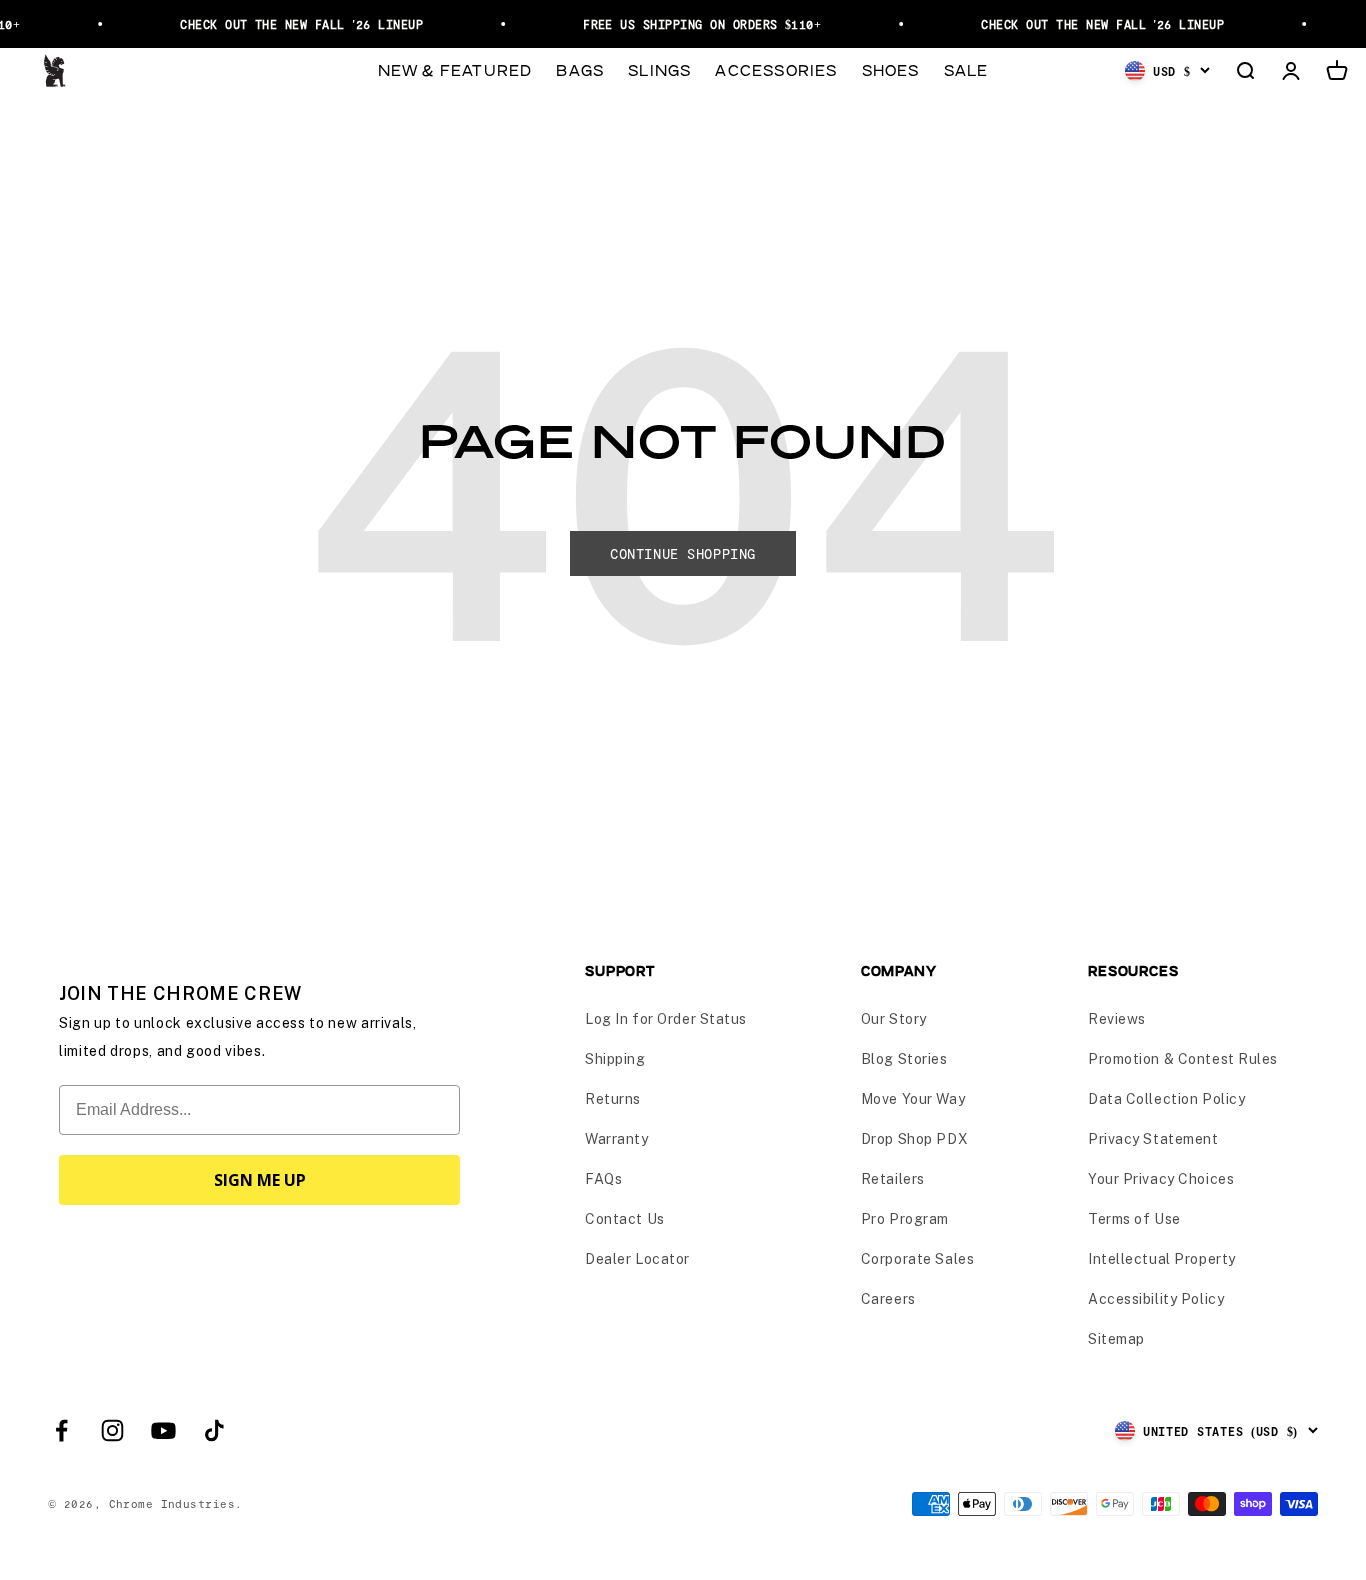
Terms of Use (1134, 1219)
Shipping (615, 1059)
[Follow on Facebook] (61, 1430)
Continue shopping (683, 553)
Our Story (894, 1019)
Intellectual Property (1162, 1259)
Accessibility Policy (1156, 1299)
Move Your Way (913, 1099)
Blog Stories (904, 1059)
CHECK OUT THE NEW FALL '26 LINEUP (294, 24)
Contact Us (625, 1219)
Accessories (776, 69)
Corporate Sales (917, 1259)
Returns (613, 1099)
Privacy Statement (1153, 1139)
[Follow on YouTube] (163, 1430)
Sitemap (1116, 1339)
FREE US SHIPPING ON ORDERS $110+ (695, 24)
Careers (888, 1299)
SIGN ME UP (260, 1180)
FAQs (603, 1179)
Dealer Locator (637, 1259)
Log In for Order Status (666, 1019)
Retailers (893, 1179)
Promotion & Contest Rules (1183, 1059)
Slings (659, 69)
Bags (580, 69)
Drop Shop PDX (914, 1139)
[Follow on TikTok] (214, 1430)
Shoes (891, 69)
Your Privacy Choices (1161, 1179)
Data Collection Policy (1166, 1099)
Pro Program (905, 1219)
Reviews (1117, 1019)
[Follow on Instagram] (112, 1430)
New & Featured (455, 69)
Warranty (616, 1139)
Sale (966, 69)
